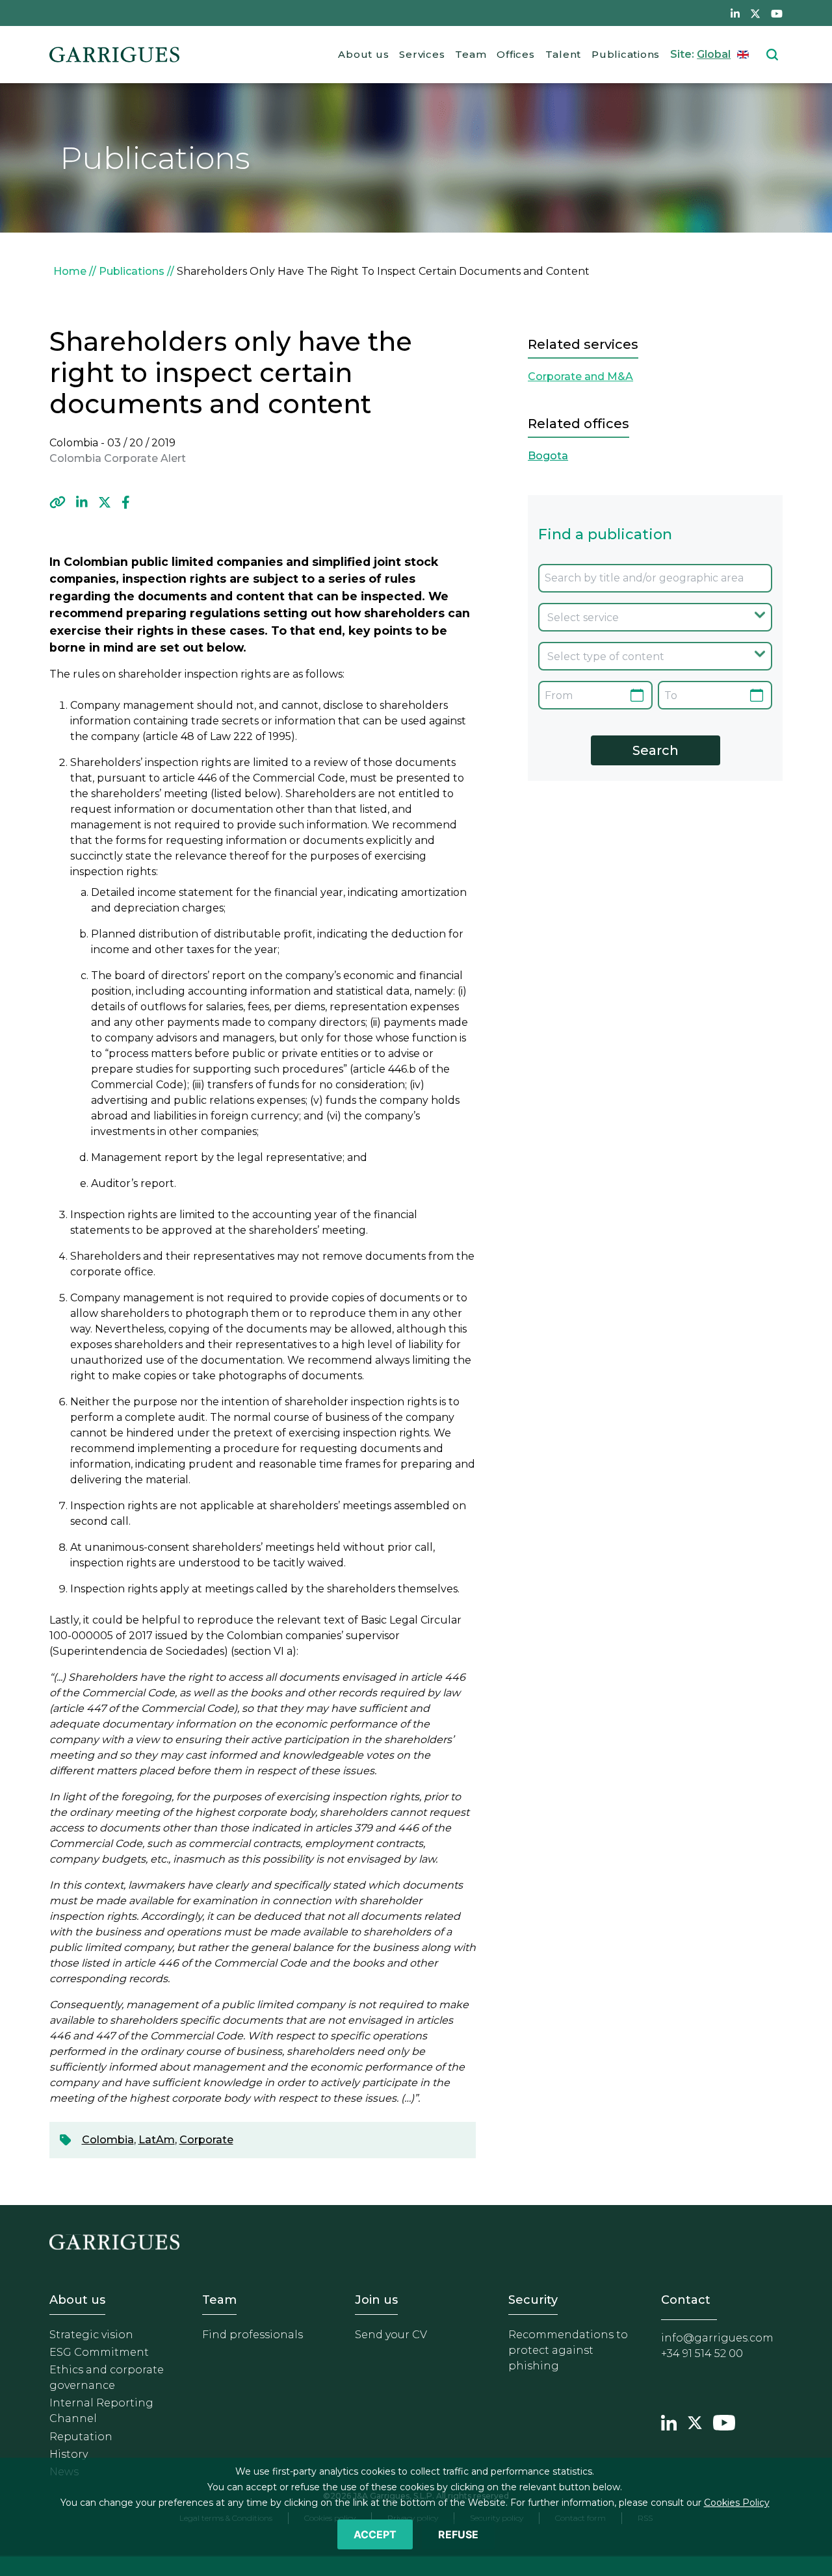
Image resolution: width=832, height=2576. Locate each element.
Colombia (108, 2140)
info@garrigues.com (717, 2338)
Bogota (548, 456)
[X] (105, 502)
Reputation (81, 2437)
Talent (564, 54)
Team (471, 54)
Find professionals (253, 2335)
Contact (686, 2300)
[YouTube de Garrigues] (777, 13)
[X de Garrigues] (755, 13)
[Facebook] (126, 502)
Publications (626, 54)
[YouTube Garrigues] (724, 2421)
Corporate (206, 2140)
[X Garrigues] (695, 2421)
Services (422, 54)
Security (533, 2300)
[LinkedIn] (82, 502)
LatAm (157, 2140)
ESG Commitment (99, 2352)
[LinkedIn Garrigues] (669, 2421)
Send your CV (391, 2335)
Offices (515, 54)
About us (363, 54)
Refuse (458, 2534)
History (69, 2454)
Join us (376, 2300)
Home (70, 271)
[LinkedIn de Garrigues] (735, 13)
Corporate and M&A (580, 376)
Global (714, 54)
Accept (375, 2534)
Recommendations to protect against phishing (568, 2350)
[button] (58, 502)
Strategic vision (91, 2335)
